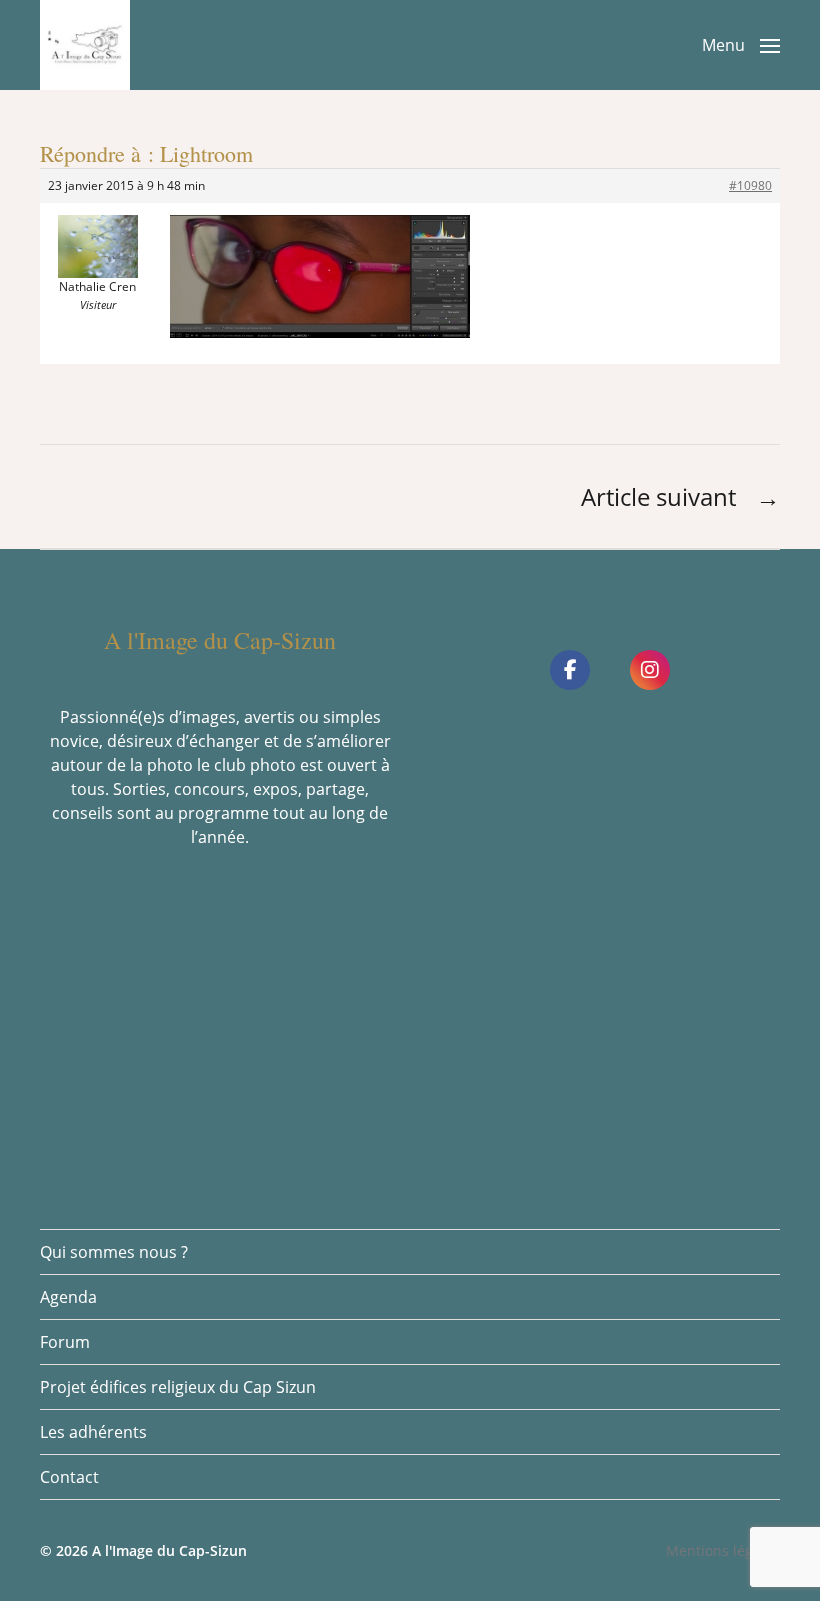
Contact (69, 1477)
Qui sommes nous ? (114, 1252)
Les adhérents (93, 1432)
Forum (65, 1342)
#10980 (750, 185)
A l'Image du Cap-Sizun (169, 1550)
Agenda (68, 1297)
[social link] (570, 670)
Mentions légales (723, 1550)
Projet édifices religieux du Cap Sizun (178, 1387)
